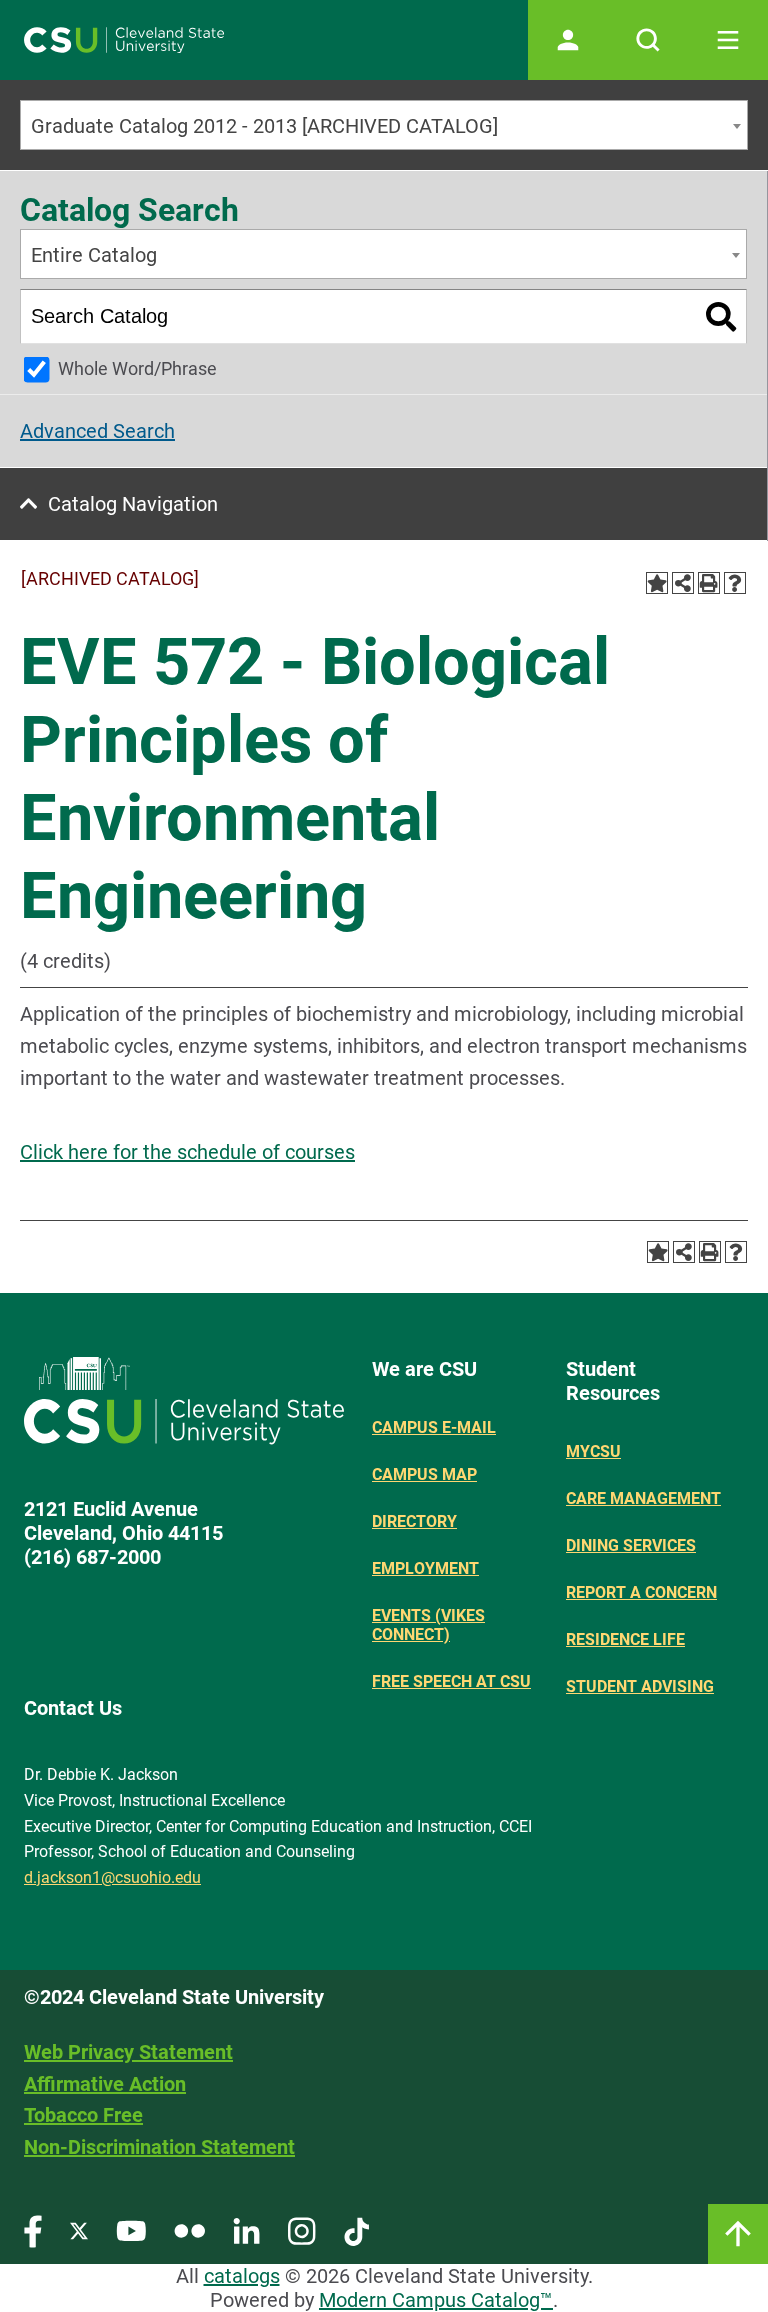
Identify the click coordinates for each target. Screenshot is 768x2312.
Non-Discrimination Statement (159, 2147)
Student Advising (640, 1686)
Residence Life (625, 1639)
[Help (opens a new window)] (735, 583)
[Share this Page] (683, 583)
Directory (414, 1521)
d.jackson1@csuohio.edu (112, 1877)
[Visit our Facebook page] (33, 2230)
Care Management (643, 1498)
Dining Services (631, 1545)
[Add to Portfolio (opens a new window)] (657, 583)
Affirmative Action (105, 2084)
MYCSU (593, 1451)
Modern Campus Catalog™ (436, 2300)
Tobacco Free (83, 2115)
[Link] (738, 2234)
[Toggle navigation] (728, 40)
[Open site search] (648, 40)
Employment (425, 1568)
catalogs (242, 2276)
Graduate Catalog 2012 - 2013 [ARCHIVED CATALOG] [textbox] (264, 126)
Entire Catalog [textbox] (94, 255)
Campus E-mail (434, 1427)
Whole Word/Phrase (137, 368)
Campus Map (424, 1474)
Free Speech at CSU (451, 1681)
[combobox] (384, 125)
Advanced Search (97, 431)
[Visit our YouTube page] (131, 2230)
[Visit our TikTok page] (356, 2230)
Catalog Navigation (133, 504)
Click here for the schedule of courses (187, 1152)
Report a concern (641, 1592)
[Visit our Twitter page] (79, 2230)
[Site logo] (124, 40)
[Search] (721, 316)
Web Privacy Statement (128, 2052)
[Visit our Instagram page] (302, 2230)
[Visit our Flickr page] (189, 2230)
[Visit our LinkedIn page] (246, 2230)
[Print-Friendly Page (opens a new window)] (709, 583)
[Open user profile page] (568, 40)
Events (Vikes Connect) (428, 1625)
